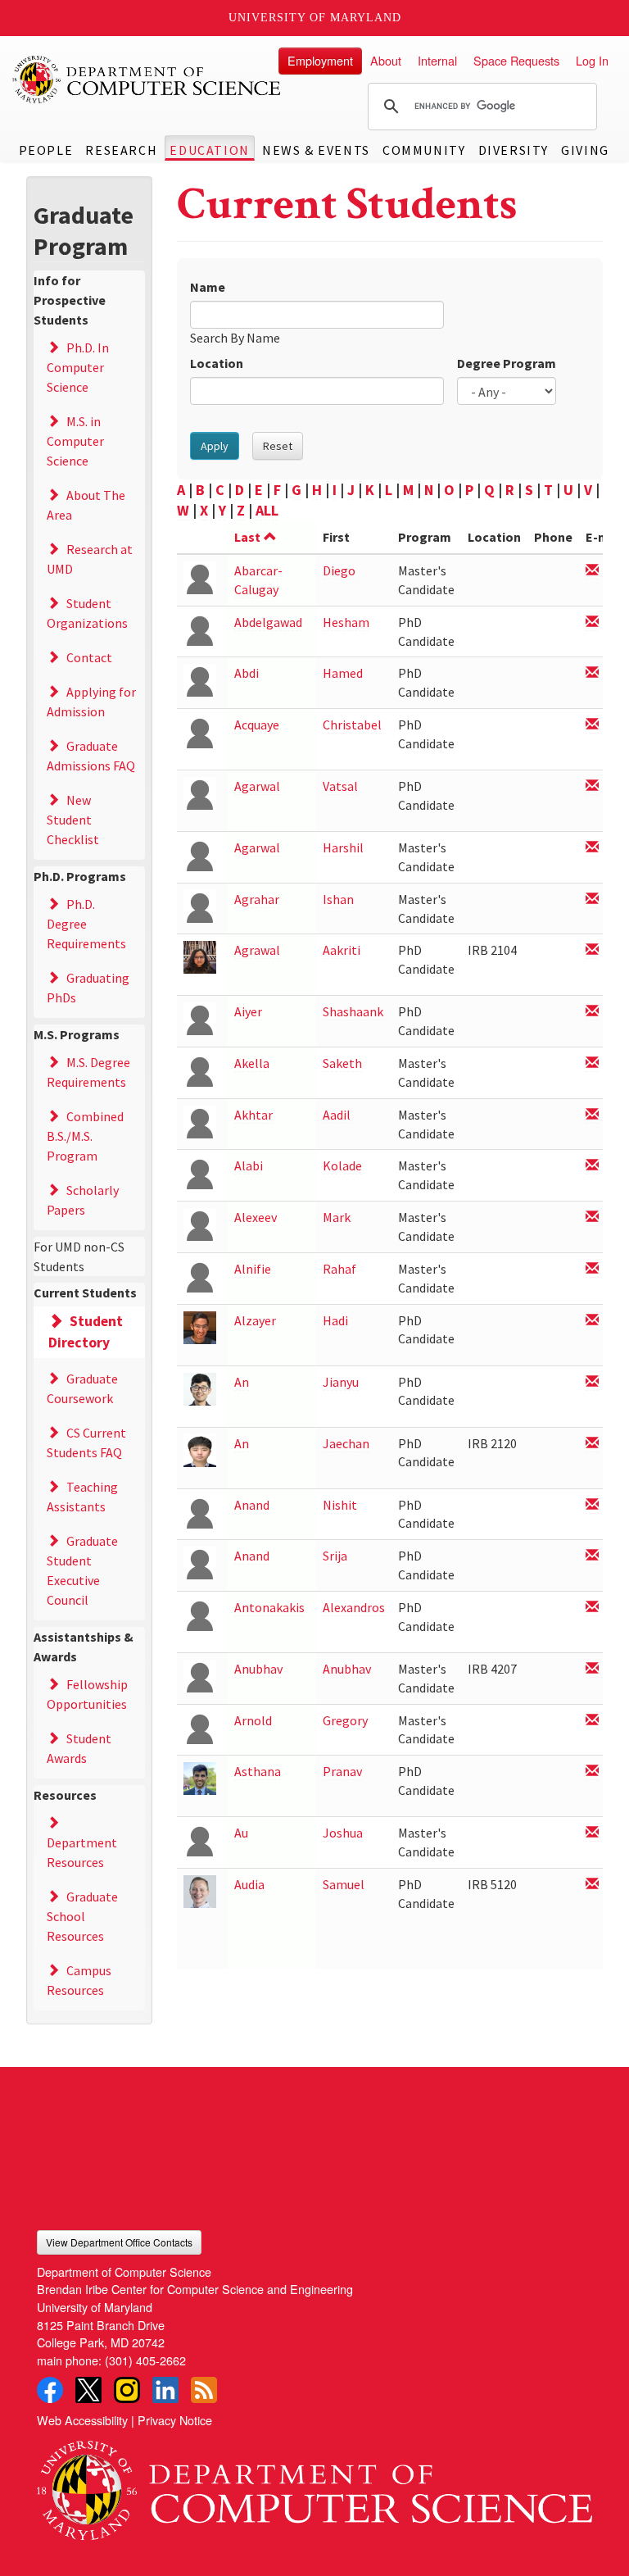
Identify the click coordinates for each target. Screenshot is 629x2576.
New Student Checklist (73, 820)
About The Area (86, 505)
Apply (215, 446)
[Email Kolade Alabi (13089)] (592, 1166)
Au (241, 1833)
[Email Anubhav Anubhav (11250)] (592, 1669)
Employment (320, 60)
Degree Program (507, 363)
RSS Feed (204, 2390)
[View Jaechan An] (200, 1449)
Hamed (343, 673)
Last (247, 537)
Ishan (338, 899)
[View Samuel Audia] (200, 1890)
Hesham (346, 622)
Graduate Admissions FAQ (91, 756)
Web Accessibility (82, 2420)
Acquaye (257, 725)
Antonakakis (269, 1607)
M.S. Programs (77, 1034)
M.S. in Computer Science (75, 441)
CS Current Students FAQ (86, 1442)
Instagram (127, 2390)
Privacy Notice (175, 2420)
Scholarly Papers (83, 1200)
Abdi (247, 673)
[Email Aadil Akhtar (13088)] (592, 1115)
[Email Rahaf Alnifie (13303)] (592, 1269)
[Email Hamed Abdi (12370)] (592, 673)
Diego (339, 570)
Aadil (337, 1115)
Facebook (50, 2390)
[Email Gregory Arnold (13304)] (592, 1721)
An (242, 1382)
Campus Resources (79, 1980)
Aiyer (248, 1011)
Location (217, 363)
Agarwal (257, 786)
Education (209, 150)
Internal (437, 60)
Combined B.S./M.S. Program (85, 1136)
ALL (267, 510)
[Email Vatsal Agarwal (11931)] (592, 786)
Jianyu (341, 1382)
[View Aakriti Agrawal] (200, 956)
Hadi (335, 1320)
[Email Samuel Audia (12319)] (592, 1885)
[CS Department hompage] (314, 2485)
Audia (249, 1884)
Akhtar (253, 1115)
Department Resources (82, 1852)
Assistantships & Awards (84, 1647)
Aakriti (342, 950)
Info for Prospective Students (70, 300)
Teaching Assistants (82, 1497)
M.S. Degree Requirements (88, 1072)
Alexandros (354, 1607)
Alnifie (253, 1269)
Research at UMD (90, 559)
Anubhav (258, 1669)
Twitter (88, 2390)
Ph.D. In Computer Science (78, 367)
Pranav (342, 1771)
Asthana (258, 1771)
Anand (252, 1505)
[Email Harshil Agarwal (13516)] (592, 848)
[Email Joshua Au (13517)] (592, 1833)
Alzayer (255, 1320)
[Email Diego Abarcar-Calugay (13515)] (592, 571)
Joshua (343, 1833)
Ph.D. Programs (80, 876)
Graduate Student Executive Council (82, 1570)
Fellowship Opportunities (87, 1694)
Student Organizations (87, 613)
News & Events (316, 150)
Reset (278, 446)
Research (121, 150)
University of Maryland (315, 18)
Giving (585, 150)
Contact (89, 657)
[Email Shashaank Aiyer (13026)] (592, 1012)
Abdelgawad (268, 622)
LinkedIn (165, 2390)
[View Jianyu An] (200, 1387)
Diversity (514, 150)
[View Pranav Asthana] (200, 1777)
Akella (252, 1063)
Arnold (253, 1720)
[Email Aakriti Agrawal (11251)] (592, 950)
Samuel (344, 1884)
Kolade (342, 1165)
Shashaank (353, 1011)
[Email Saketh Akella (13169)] (592, 1063)
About (386, 60)
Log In (592, 60)
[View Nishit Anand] (200, 1510)
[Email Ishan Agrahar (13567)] (592, 900)
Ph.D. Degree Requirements (86, 924)
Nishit (340, 1505)
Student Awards (79, 1748)
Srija (335, 1556)
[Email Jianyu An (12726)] (592, 1382)
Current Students (85, 1293)
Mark (337, 1217)
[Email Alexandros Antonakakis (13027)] (592, 1608)
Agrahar (257, 899)
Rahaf (339, 1269)
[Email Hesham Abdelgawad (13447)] (592, 622)
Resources (65, 1795)
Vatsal (340, 786)
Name (208, 287)
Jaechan (346, 1443)
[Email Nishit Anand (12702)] (592, 1505)
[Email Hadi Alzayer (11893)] (592, 1321)
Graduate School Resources (82, 1916)
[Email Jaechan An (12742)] (592, 1444)
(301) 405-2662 (145, 2360)
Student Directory (86, 1332)
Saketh (342, 1063)
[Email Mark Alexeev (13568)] (592, 1218)
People (46, 150)
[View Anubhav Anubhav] (200, 1675)
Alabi (249, 1165)
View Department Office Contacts (119, 2242)
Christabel (352, 725)
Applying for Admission (91, 702)
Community (424, 150)
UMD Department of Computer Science (147, 80)
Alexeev (256, 1217)
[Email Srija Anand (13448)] (592, 1556)
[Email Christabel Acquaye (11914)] (592, 725)
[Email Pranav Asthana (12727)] (592, 1772)
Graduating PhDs (88, 988)
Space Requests (516, 60)
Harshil (343, 847)
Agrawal (257, 950)
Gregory (345, 1720)
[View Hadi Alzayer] (200, 1326)
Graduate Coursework (82, 1388)
